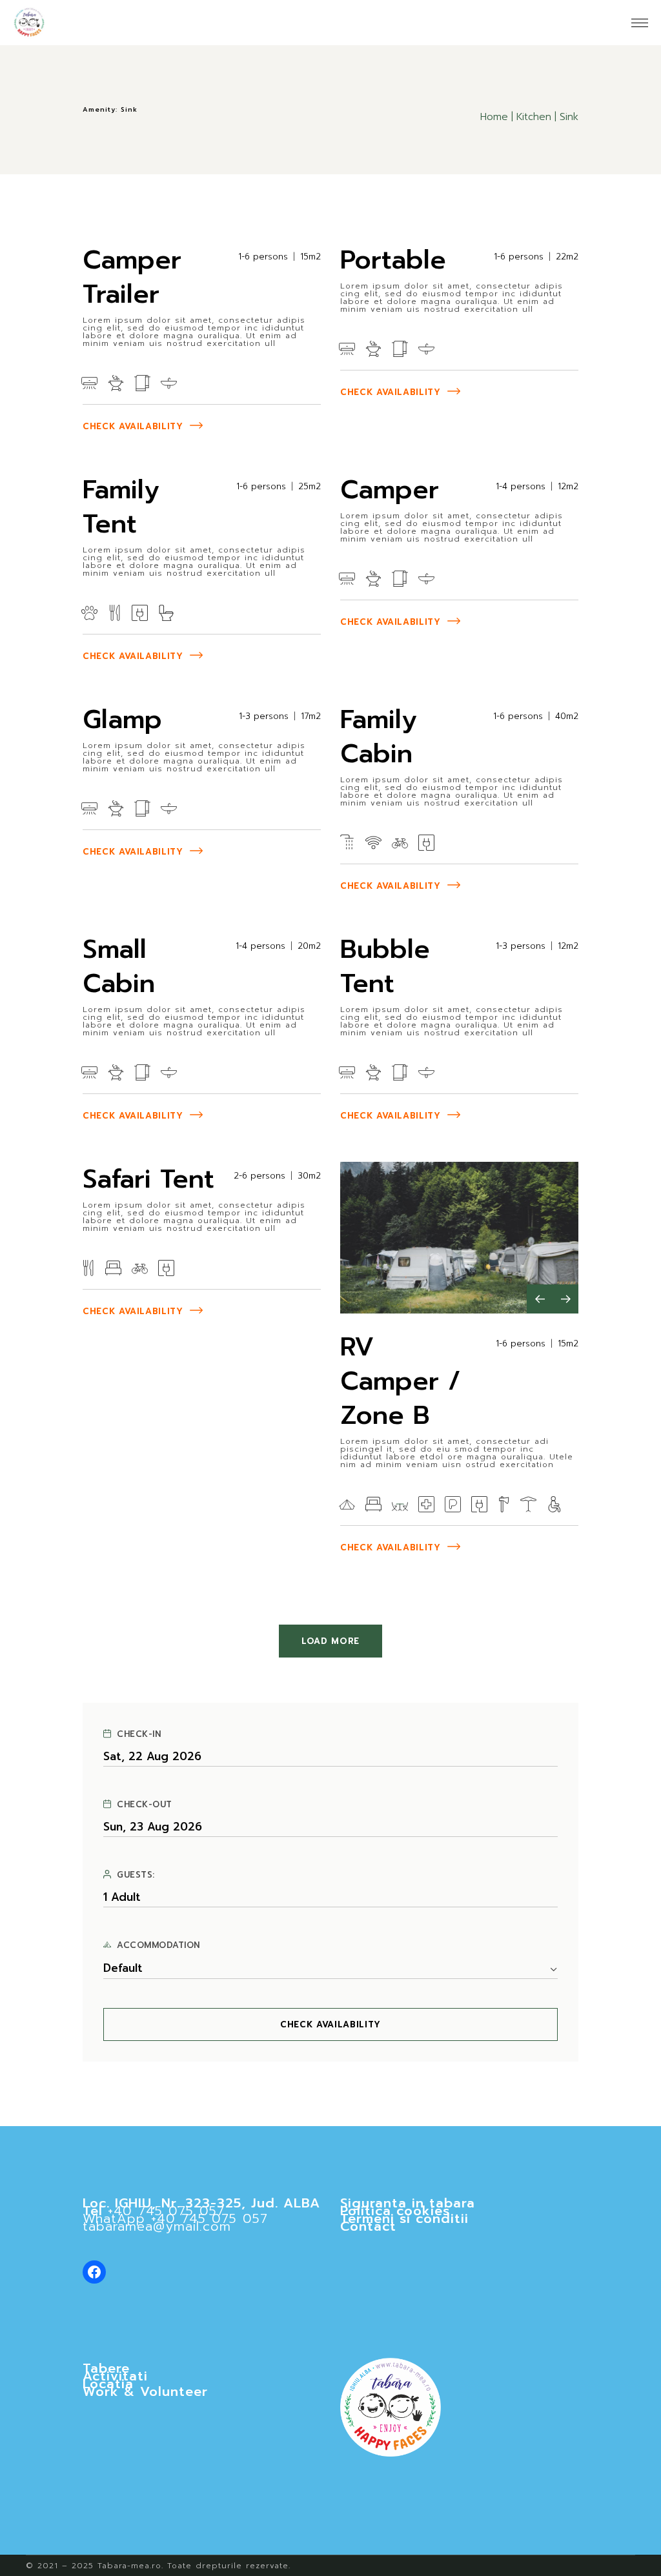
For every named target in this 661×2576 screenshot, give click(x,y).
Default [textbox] (123, 1968)
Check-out (145, 1805)
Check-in (139, 1734)
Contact (368, 2226)
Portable (393, 260)
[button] (540, 1299)
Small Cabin (119, 966)
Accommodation (158, 1945)
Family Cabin (379, 736)
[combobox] (330, 1969)
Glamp (122, 719)
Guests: (136, 1875)
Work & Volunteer (145, 2391)
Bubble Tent (385, 966)
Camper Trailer (132, 277)
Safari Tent (148, 1179)
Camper (390, 490)
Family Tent (121, 507)
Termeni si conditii (404, 2218)
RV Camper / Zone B (401, 1381)
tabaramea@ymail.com (157, 2226)
